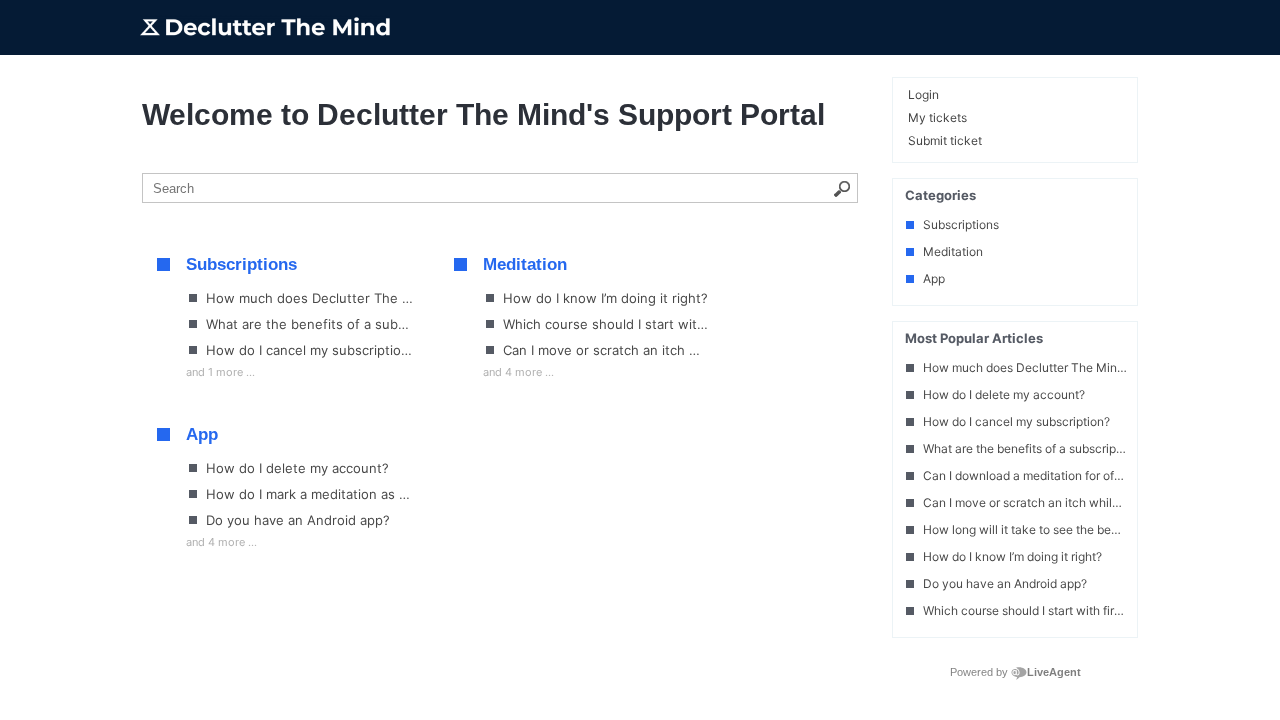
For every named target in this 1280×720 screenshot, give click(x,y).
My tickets (937, 117)
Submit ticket (945, 140)
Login (923, 94)
